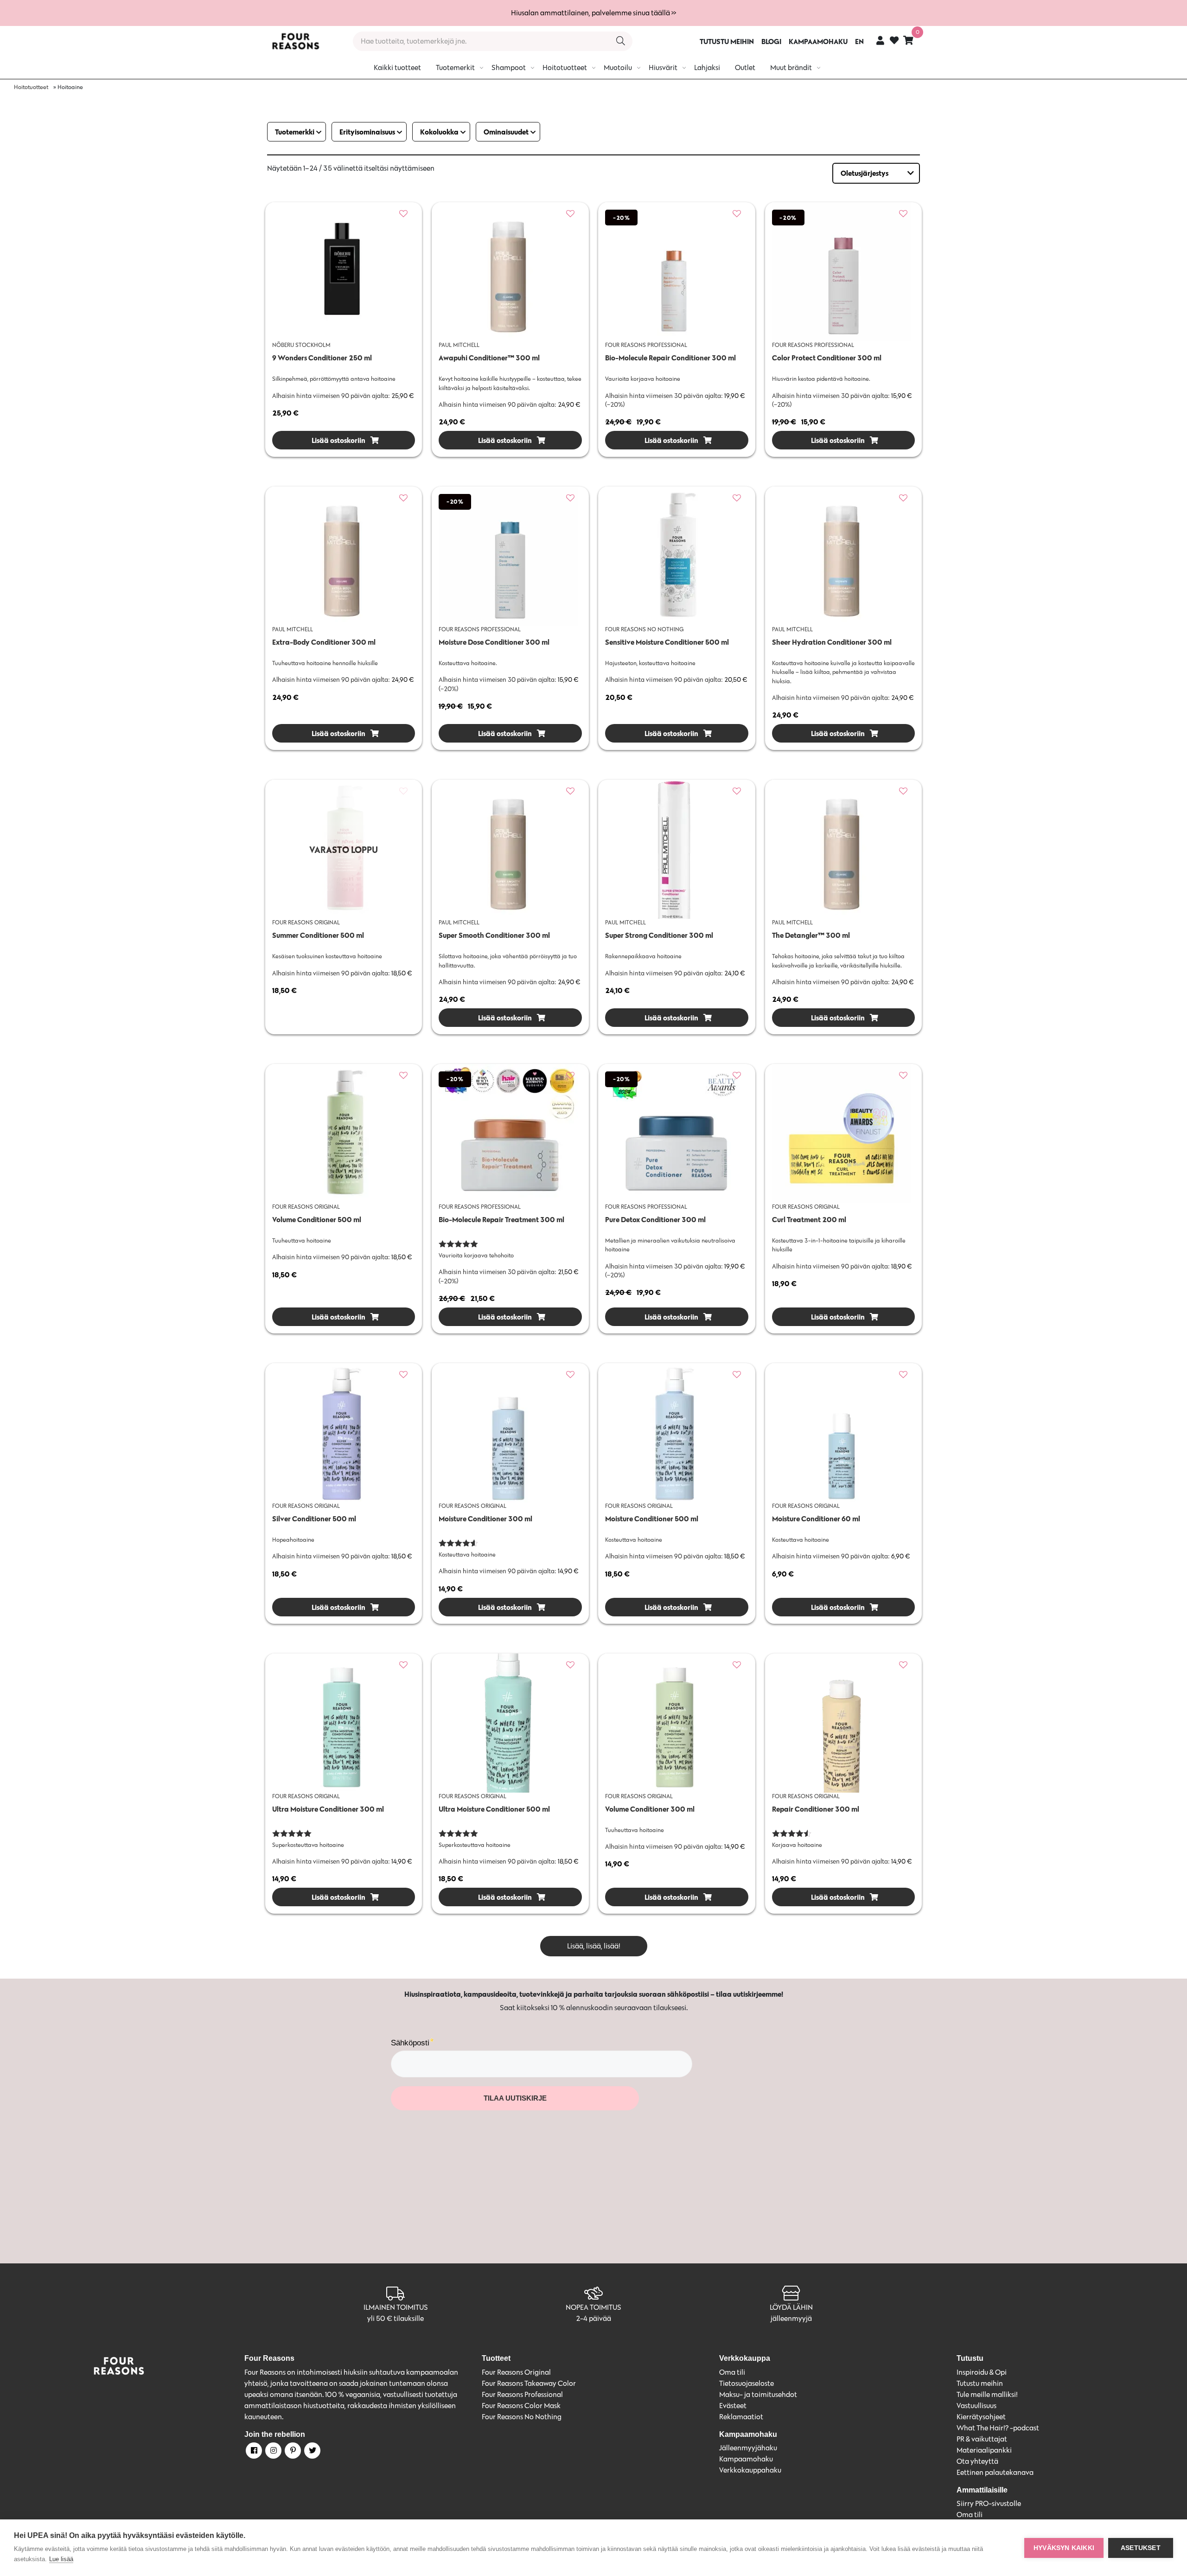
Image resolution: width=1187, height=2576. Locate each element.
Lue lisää (61, 2559)
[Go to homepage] (295, 41)
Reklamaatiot (741, 2417)
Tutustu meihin (980, 2383)
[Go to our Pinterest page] (292, 2452)
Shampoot (509, 67)
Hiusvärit (663, 67)
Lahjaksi (707, 67)
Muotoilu (618, 67)
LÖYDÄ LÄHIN (791, 2307)
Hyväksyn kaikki (1064, 2548)
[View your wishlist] (894, 42)
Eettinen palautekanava (995, 2472)
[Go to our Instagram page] (273, 2452)
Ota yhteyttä (977, 2461)
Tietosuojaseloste (747, 2383)
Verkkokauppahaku (750, 2470)
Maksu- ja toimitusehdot (758, 2394)
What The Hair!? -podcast (998, 2428)
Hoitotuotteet (565, 67)
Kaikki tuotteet (397, 67)
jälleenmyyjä (791, 2318)
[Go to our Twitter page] (312, 2452)
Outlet (745, 67)
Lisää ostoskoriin (338, 440)
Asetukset (1141, 2548)
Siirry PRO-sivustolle (989, 2503)
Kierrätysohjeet (981, 2417)
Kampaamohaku (746, 2459)
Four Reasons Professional (522, 2394)
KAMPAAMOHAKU (818, 41)
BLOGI (771, 41)
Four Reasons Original (516, 2372)
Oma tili (732, 2372)
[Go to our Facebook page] (253, 2452)
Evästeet (733, 2406)
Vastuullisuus (976, 2406)
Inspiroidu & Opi (982, 2372)
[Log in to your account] (880, 40)
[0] (908, 40)
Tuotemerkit (455, 67)
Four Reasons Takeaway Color (529, 2383)
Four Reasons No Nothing (522, 2417)
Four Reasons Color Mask (521, 2406)
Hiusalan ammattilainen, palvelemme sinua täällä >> (593, 13)
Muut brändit (791, 67)
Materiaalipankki (984, 2450)
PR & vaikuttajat (982, 2439)
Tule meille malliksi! (987, 2394)
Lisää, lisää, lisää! (594, 1946)
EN (859, 41)
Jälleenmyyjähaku (748, 2448)
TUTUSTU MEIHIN (727, 41)
